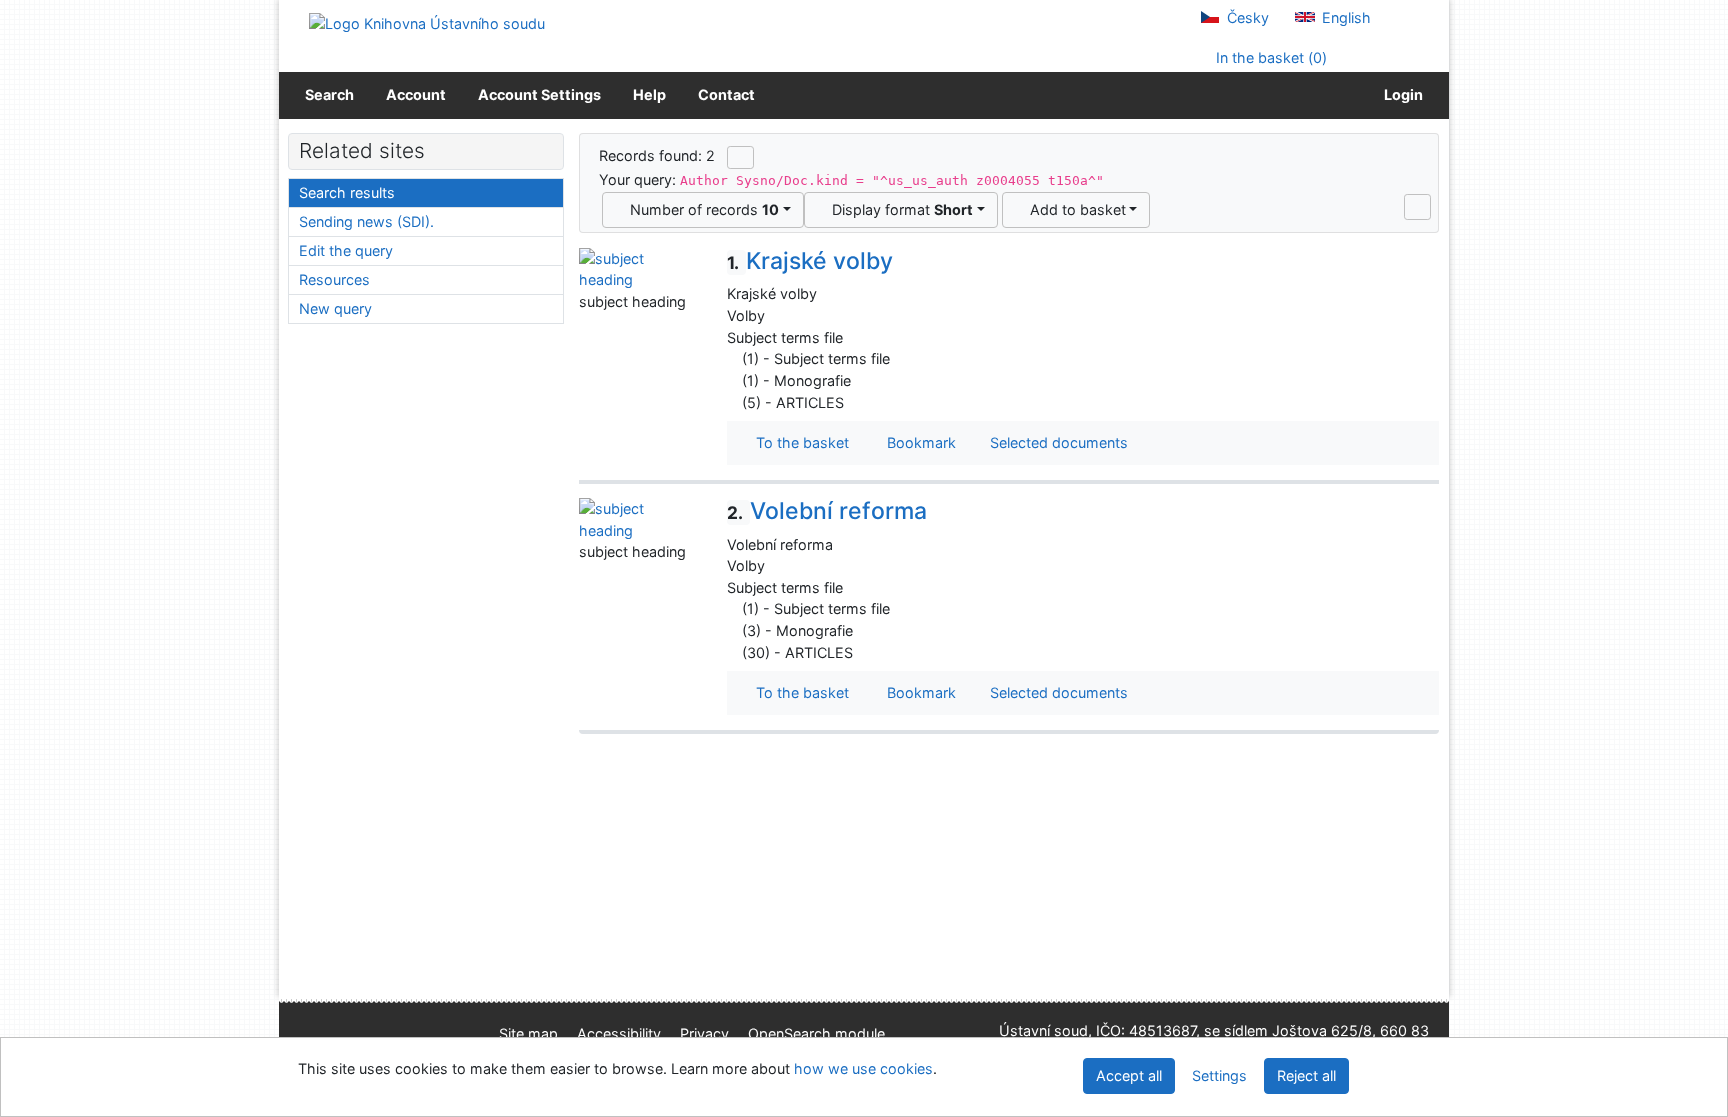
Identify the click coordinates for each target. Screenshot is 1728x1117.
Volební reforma (827, 511)
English (1344, 17)
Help (649, 94)
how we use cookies (863, 1068)
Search (329, 94)
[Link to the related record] (732, 358)
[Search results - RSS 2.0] (740, 157)
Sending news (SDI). (366, 221)
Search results (347, 192)
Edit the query (346, 250)
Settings (1219, 1075)
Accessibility (619, 1033)
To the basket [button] (798, 442)
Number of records (700, 209)
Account (416, 94)
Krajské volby (810, 261)
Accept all (1129, 1075)
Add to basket (1074, 209)
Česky (1246, 17)
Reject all (1306, 1075)
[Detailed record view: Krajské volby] (638, 267)
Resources (334, 279)
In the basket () (1269, 57)
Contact (726, 94)
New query (335, 308)
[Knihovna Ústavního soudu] (427, 22)
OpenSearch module (816, 1033)
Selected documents (1057, 442)
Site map (528, 1033)
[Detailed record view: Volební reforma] (638, 517)
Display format (898, 209)
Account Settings (539, 94)
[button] (1417, 207)
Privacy (704, 1033)
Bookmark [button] (917, 442)
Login (1400, 94)
